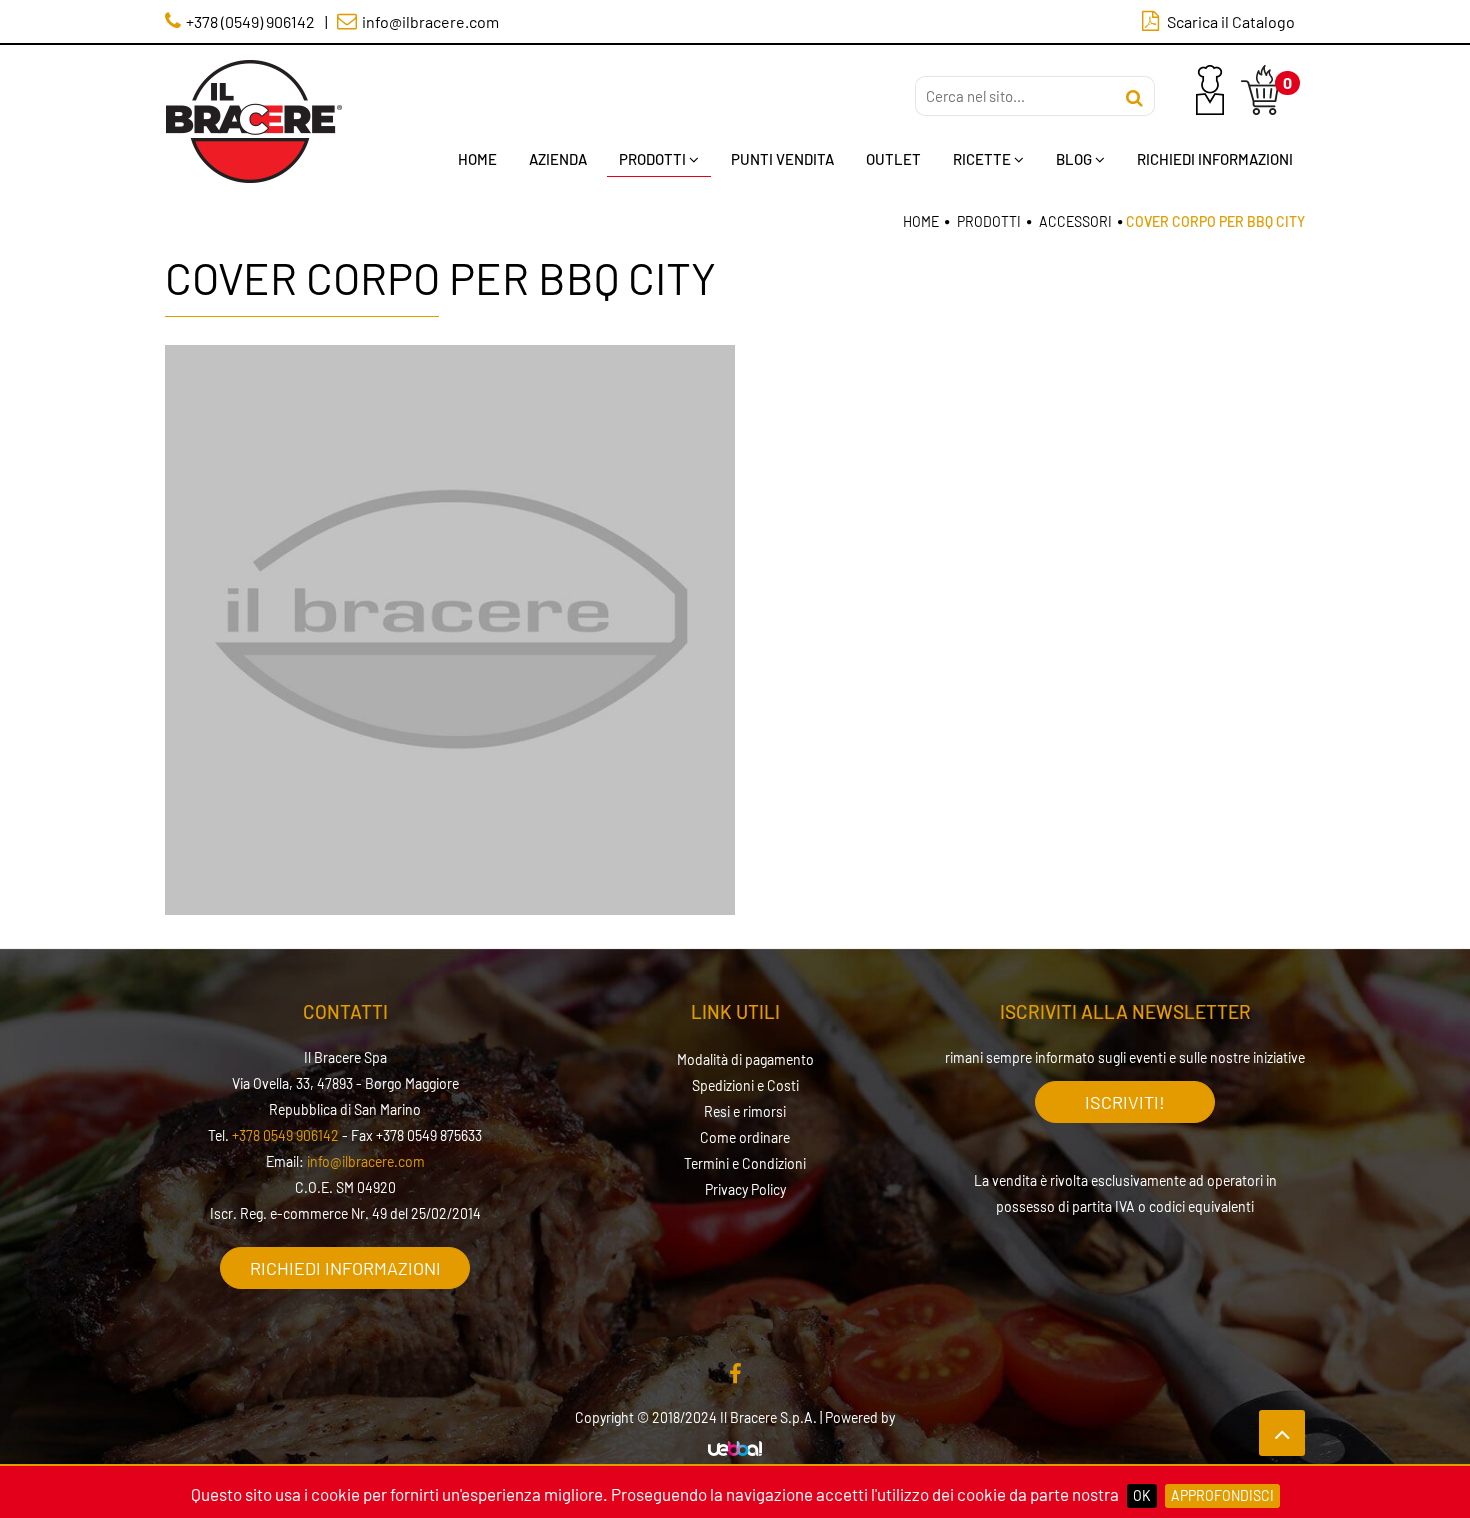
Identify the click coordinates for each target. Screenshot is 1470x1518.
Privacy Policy (745, 1189)
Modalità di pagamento (745, 1059)
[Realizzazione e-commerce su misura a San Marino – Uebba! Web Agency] (735, 1449)
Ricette (982, 159)
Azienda (558, 159)
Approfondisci (1222, 1495)
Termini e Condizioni (745, 1163)
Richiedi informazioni (345, 1268)
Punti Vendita (782, 159)
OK (1142, 1495)
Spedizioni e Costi (745, 1085)
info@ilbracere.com (366, 1161)
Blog (1074, 159)
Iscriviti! (1125, 1102)
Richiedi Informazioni (1215, 159)
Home (477, 159)
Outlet (893, 159)
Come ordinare (745, 1137)
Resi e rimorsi (745, 1111)
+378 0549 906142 (285, 1135)
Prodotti (652, 159)
